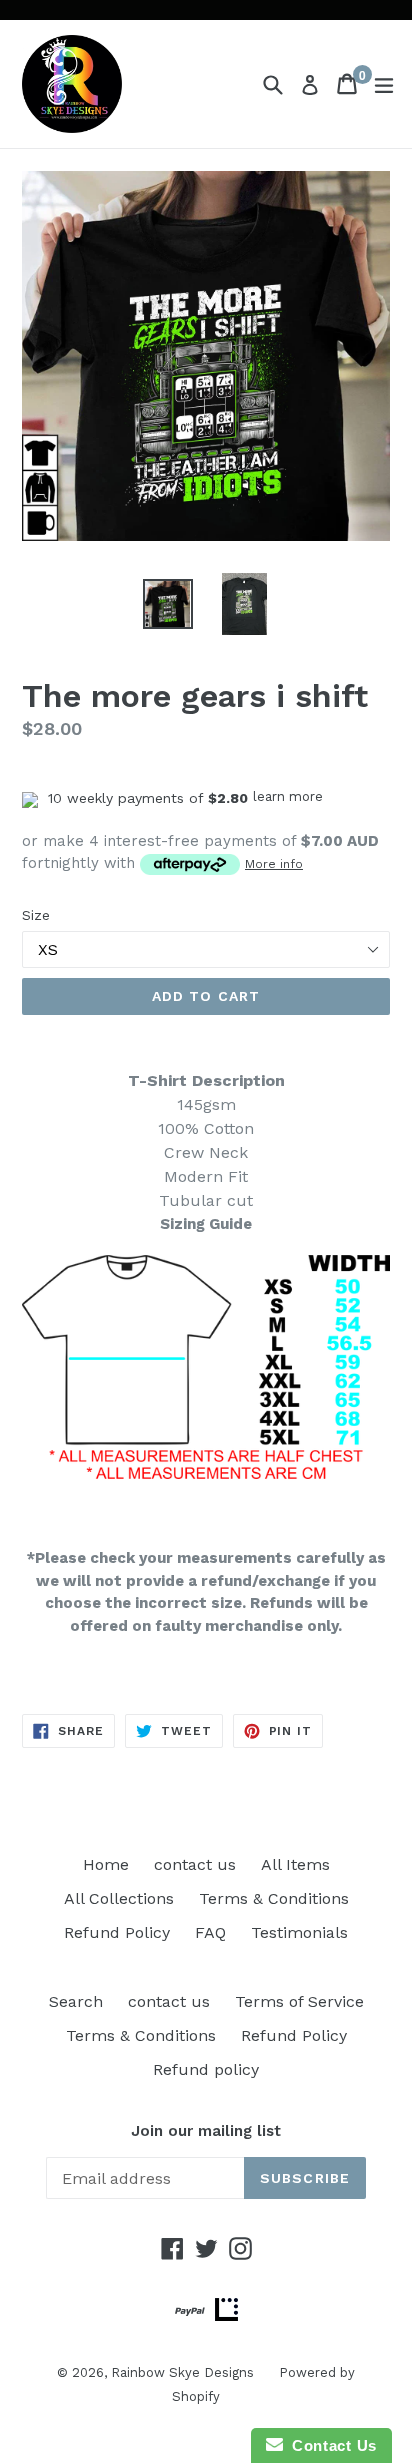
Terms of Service (299, 2001)
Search (76, 2001)
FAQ (210, 1932)
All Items (295, 1864)
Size (36, 915)
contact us (195, 1864)
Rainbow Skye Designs (182, 2372)
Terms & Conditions (274, 1898)
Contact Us (330, 2445)
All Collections (119, 1898)
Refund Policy (117, 1932)
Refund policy (206, 2069)
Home (106, 1864)
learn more (288, 796)
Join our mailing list (206, 2131)
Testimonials (299, 1932)
